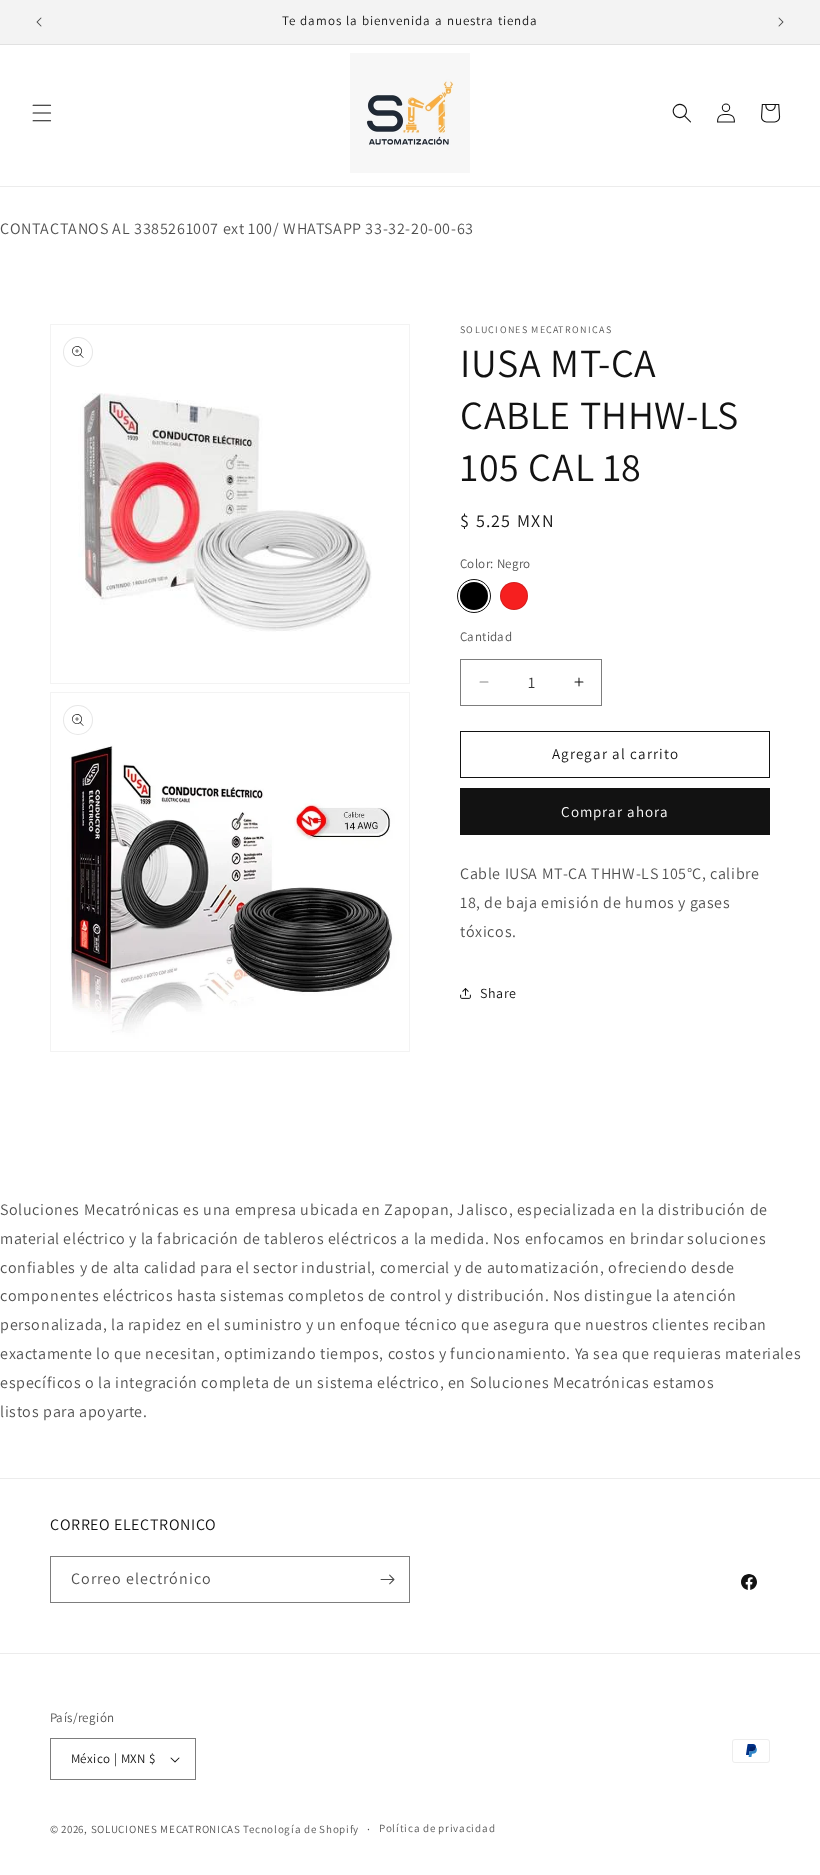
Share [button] (498, 993)
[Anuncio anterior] (39, 22)
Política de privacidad (437, 1828)
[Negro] (474, 596)
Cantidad (486, 636)
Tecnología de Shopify (301, 1829)
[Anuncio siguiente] (781, 22)
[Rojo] (514, 596)
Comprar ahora (615, 811)
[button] (42, 113)
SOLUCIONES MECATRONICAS (166, 1829)
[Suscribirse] (387, 1579)
